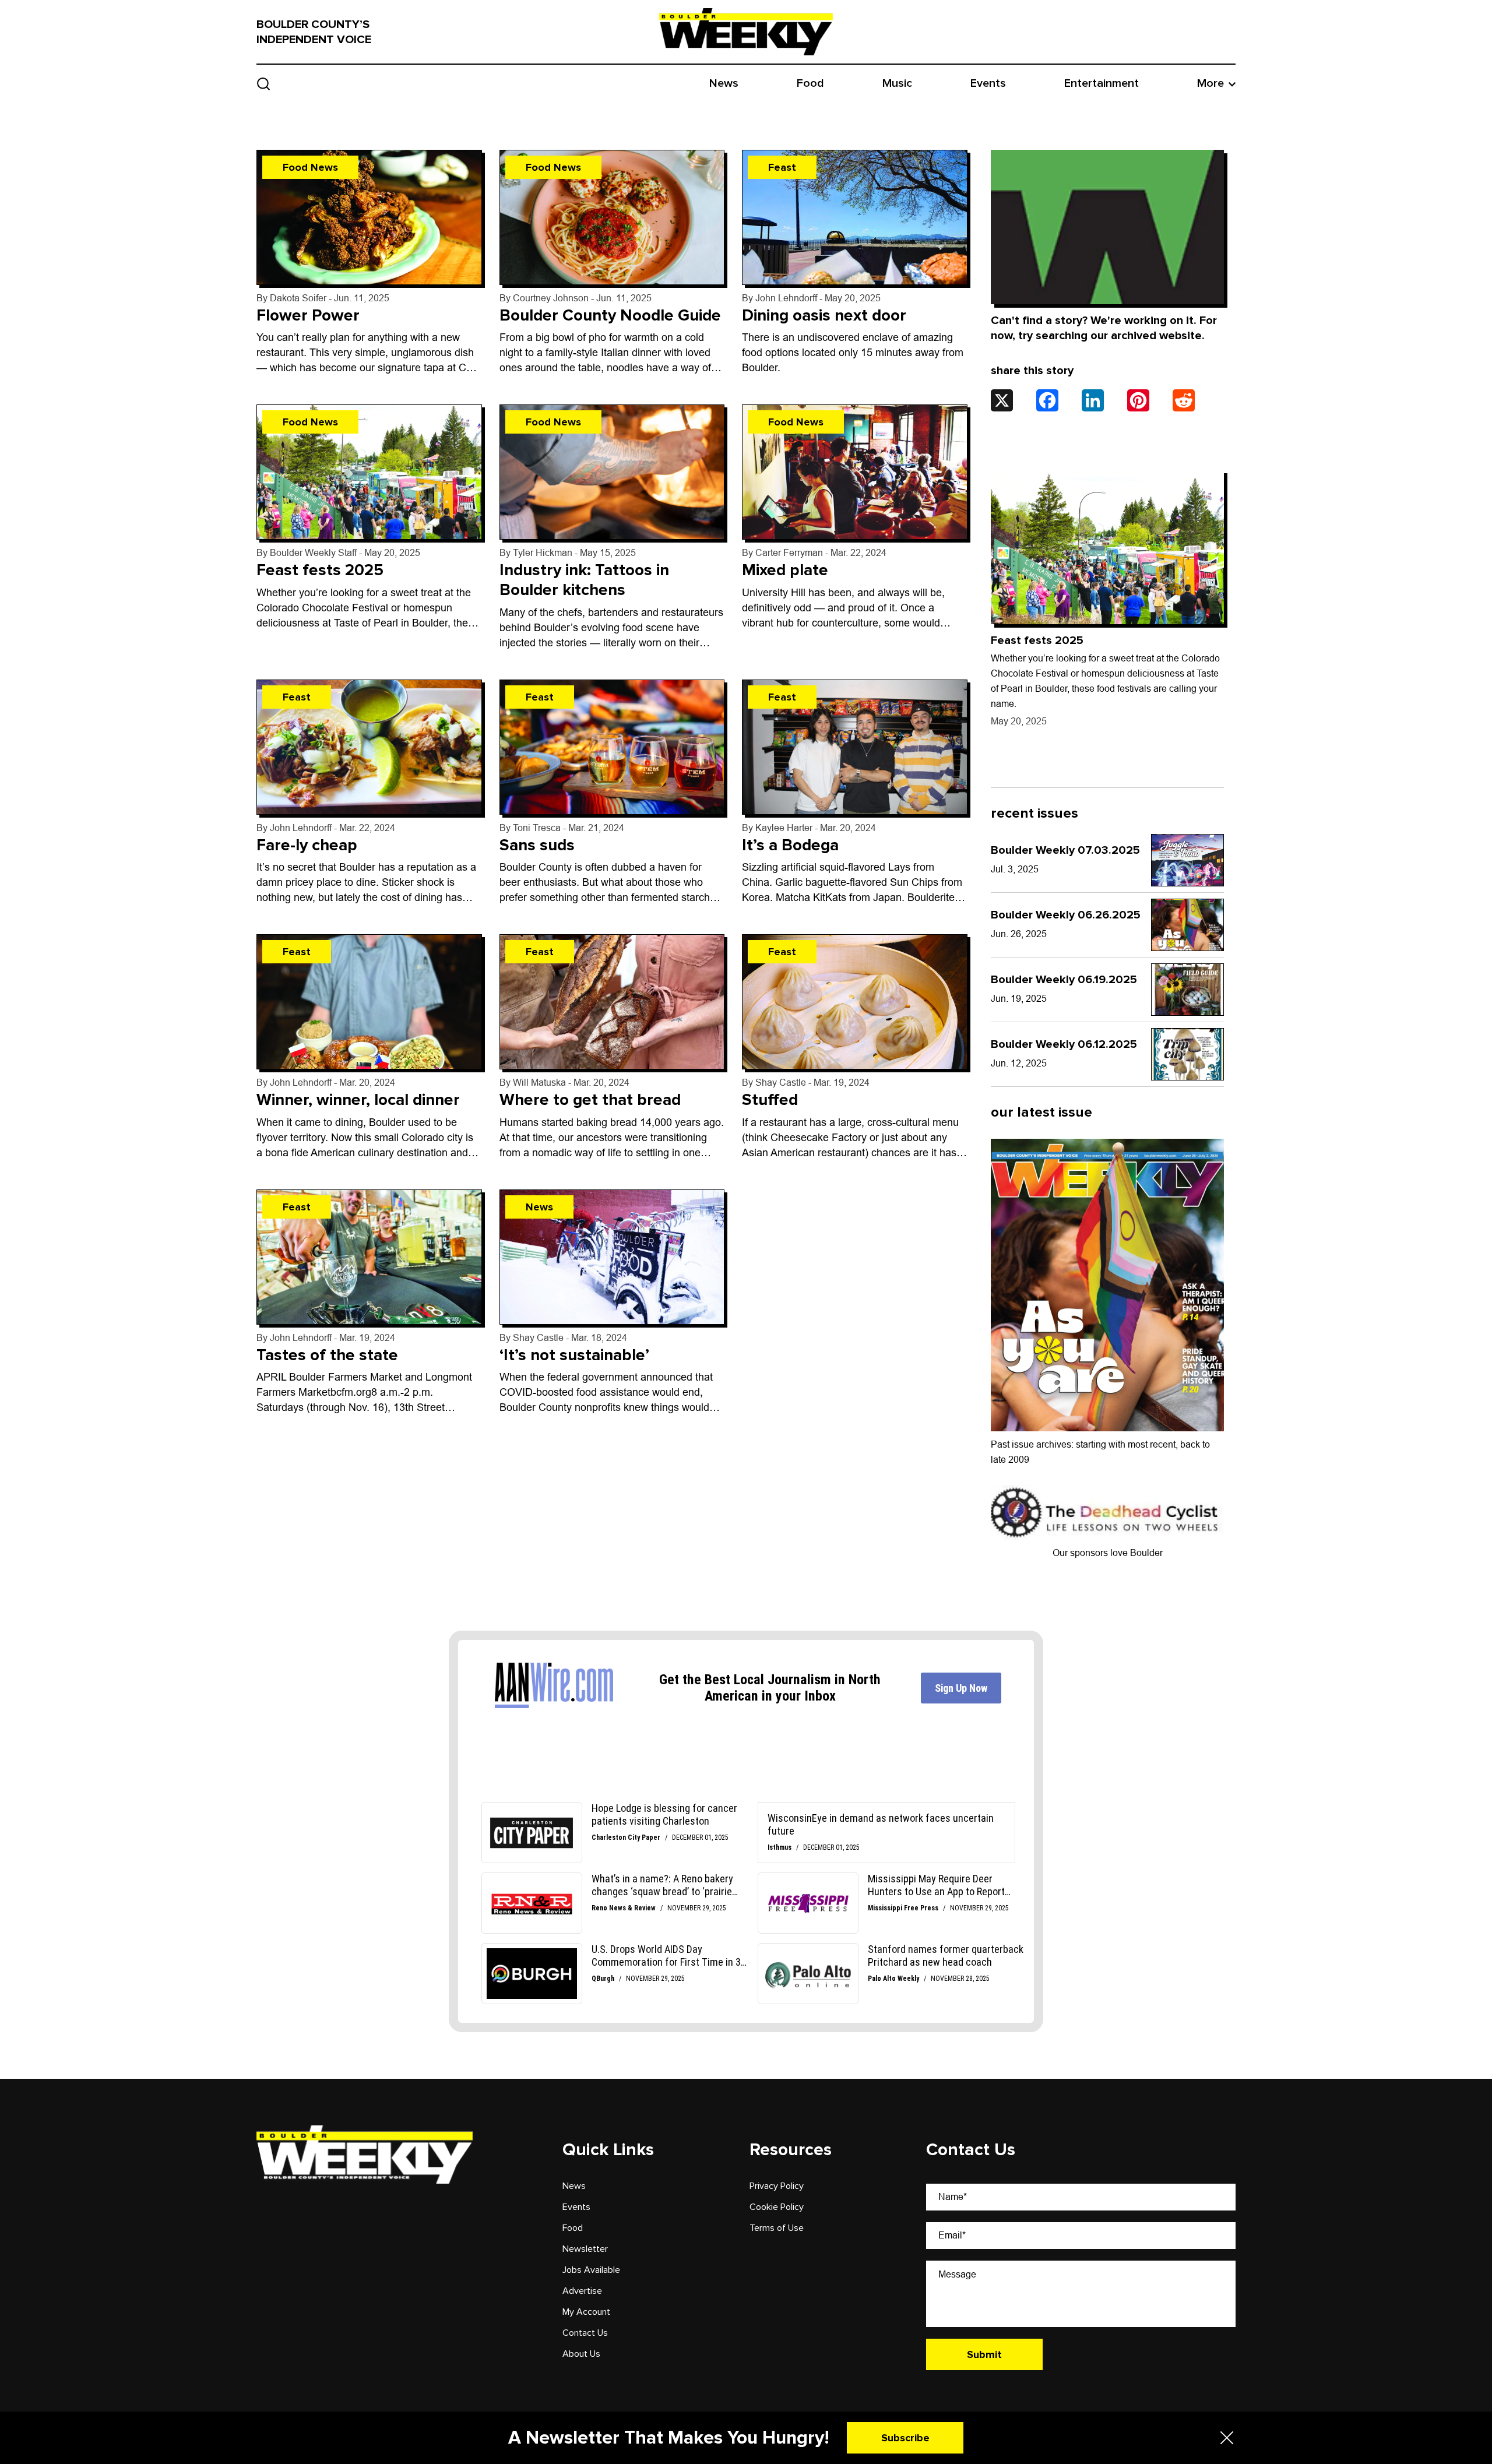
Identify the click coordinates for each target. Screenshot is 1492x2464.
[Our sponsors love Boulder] (1107, 1512)
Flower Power (308, 315)
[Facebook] (1047, 400)
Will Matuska (539, 1083)
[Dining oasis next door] (855, 217)
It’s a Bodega (790, 845)
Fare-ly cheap (307, 845)
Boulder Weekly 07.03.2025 (1065, 850)
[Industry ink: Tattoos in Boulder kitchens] (612, 473)
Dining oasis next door (824, 315)
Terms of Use (777, 2228)
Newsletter (585, 2249)
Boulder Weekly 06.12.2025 (1064, 1044)
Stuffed (770, 1100)
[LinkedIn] (1093, 400)
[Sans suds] (612, 747)
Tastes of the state (327, 1355)
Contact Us (585, 2333)
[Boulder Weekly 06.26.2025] (1187, 925)
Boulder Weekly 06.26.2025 (1066, 915)
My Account (586, 2312)
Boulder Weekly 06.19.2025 (1064, 980)
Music (897, 83)
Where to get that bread (590, 1100)
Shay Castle (781, 1083)
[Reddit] (1184, 400)
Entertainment (1102, 83)
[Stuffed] (855, 1002)
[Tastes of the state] (369, 1257)
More (1211, 83)
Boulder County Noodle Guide (610, 315)
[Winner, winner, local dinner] (369, 1002)
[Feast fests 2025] (369, 473)
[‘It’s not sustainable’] (612, 1257)
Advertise (582, 2291)
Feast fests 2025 (320, 571)
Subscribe (905, 2438)
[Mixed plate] (855, 473)
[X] (1002, 400)
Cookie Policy (777, 2207)
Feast (782, 167)
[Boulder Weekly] (746, 31)
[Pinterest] (1138, 400)
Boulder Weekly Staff (313, 553)
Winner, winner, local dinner (358, 1100)
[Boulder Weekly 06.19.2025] (1187, 990)
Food (810, 83)
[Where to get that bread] (612, 1002)
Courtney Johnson (551, 298)
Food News (310, 167)
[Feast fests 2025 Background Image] (1107, 547)
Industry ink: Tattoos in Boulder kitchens (584, 580)
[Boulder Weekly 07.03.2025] (1187, 860)
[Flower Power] (369, 217)
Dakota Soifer (298, 298)
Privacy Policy (777, 2186)
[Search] (264, 84)
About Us (581, 2354)
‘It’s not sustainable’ (574, 1355)
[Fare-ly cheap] (369, 747)
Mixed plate (785, 571)
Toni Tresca (537, 828)
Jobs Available (591, 2270)
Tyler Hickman (543, 553)
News (724, 83)
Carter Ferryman (789, 553)
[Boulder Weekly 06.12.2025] (1187, 1054)
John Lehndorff (786, 298)
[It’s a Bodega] (855, 747)
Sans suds (537, 845)
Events (988, 83)
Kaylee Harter (784, 828)
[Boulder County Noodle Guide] (612, 217)
